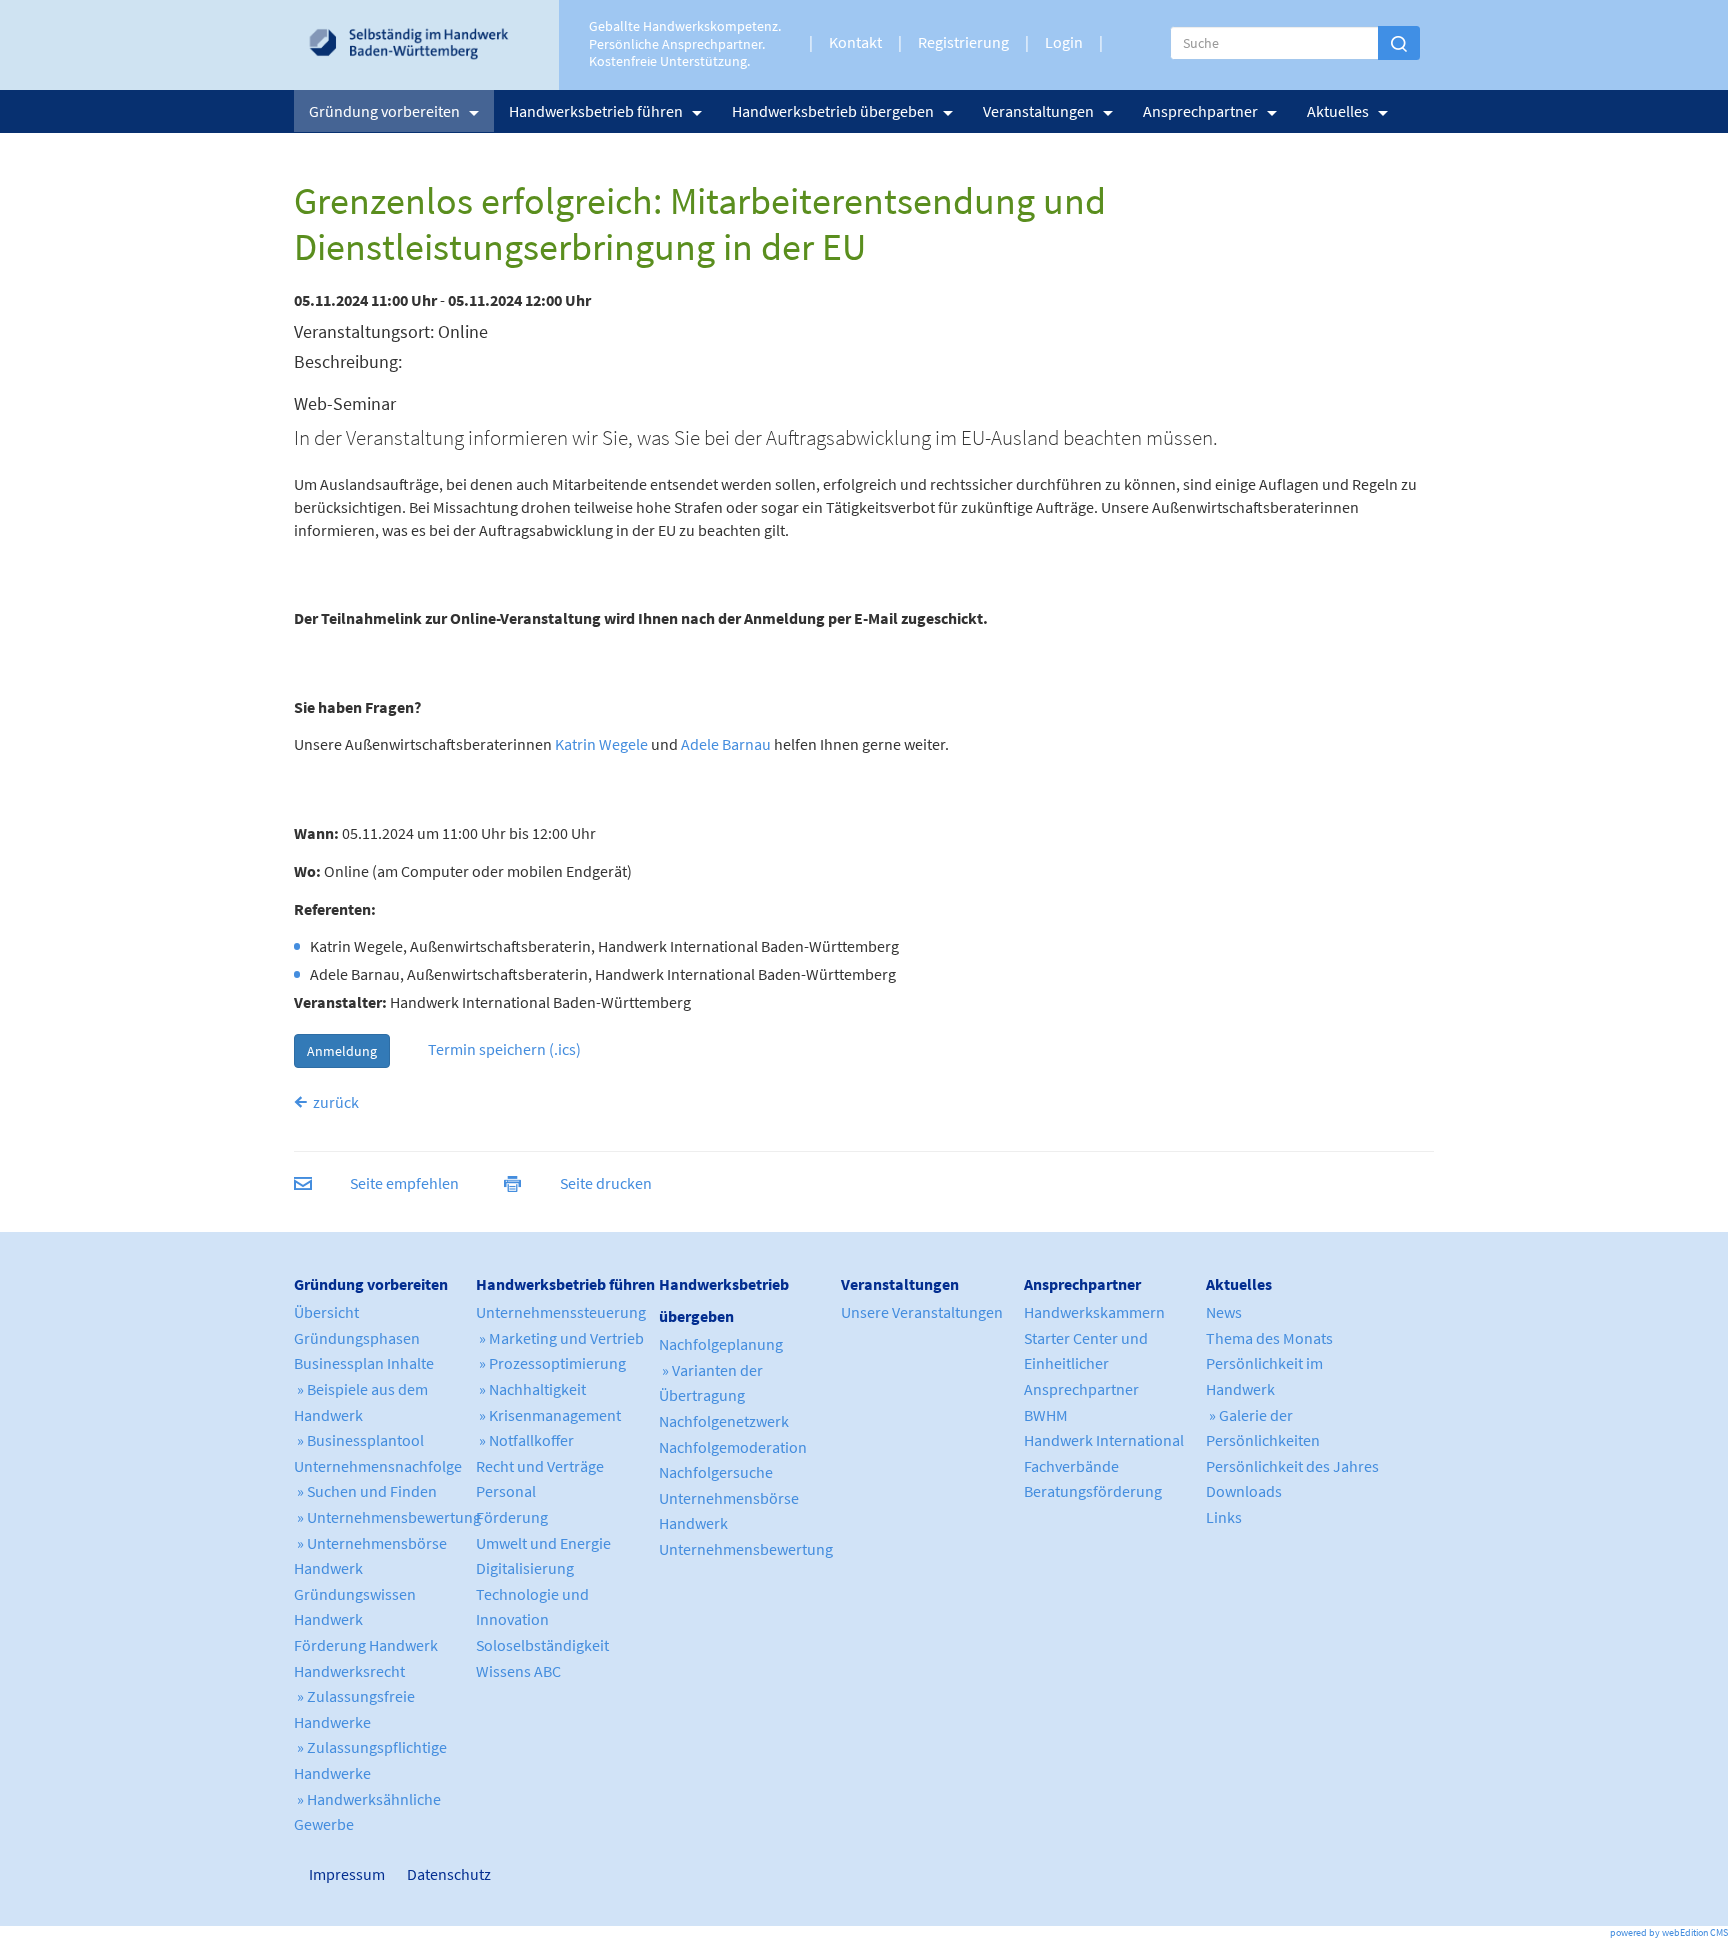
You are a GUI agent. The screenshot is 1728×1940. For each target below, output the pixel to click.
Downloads (1244, 1491)
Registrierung (963, 42)
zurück (336, 1102)
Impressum (318, 1874)
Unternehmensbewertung (746, 1549)
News (1224, 1312)
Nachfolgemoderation (733, 1447)
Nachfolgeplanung (721, 1344)
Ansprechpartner (1200, 111)
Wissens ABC (518, 1671)
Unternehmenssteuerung (561, 1312)
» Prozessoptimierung (551, 1363)
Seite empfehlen (404, 1183)
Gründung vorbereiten (384, 111)
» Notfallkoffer (525, 1440)
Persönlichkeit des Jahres (1292, 1466)
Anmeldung (342, 1051)
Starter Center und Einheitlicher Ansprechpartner (1086, 1363)
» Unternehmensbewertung (387, 1517)
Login (1064, 42)
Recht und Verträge (540, 1466)
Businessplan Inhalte (364, 1363)
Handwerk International (1104, 1440)
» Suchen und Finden (365, 1491)
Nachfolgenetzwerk (724, 1421)
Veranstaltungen (1038, 111)
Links (1224, 1517)
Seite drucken (606, 1183)
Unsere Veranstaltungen (922, 1312)
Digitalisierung (525, 1568)
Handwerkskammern (1094, 1312)
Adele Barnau (726, 744)
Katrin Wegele (601, 744)
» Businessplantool (359, 1440)
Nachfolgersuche (716, 1472)
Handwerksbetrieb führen (596, 111)
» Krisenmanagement (548, 1415)
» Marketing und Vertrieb (560, 1338)
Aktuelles (1338, 111)
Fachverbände (1071, 1466)
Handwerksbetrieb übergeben (833, 111)
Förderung (512, 1517)
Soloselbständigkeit (542, 1645)
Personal (506, 1491)
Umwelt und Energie (543, 1543)
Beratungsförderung (1093, 1491)
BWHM (1046, 1415)
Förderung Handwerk (366, 1645)
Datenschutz (441, 1874)
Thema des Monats (1269, 1338)
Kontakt (855, 42)
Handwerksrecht (349, 1671)
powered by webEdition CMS (1669, 1932)
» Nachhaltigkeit (531, 1389)
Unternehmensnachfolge (378, 1466)
